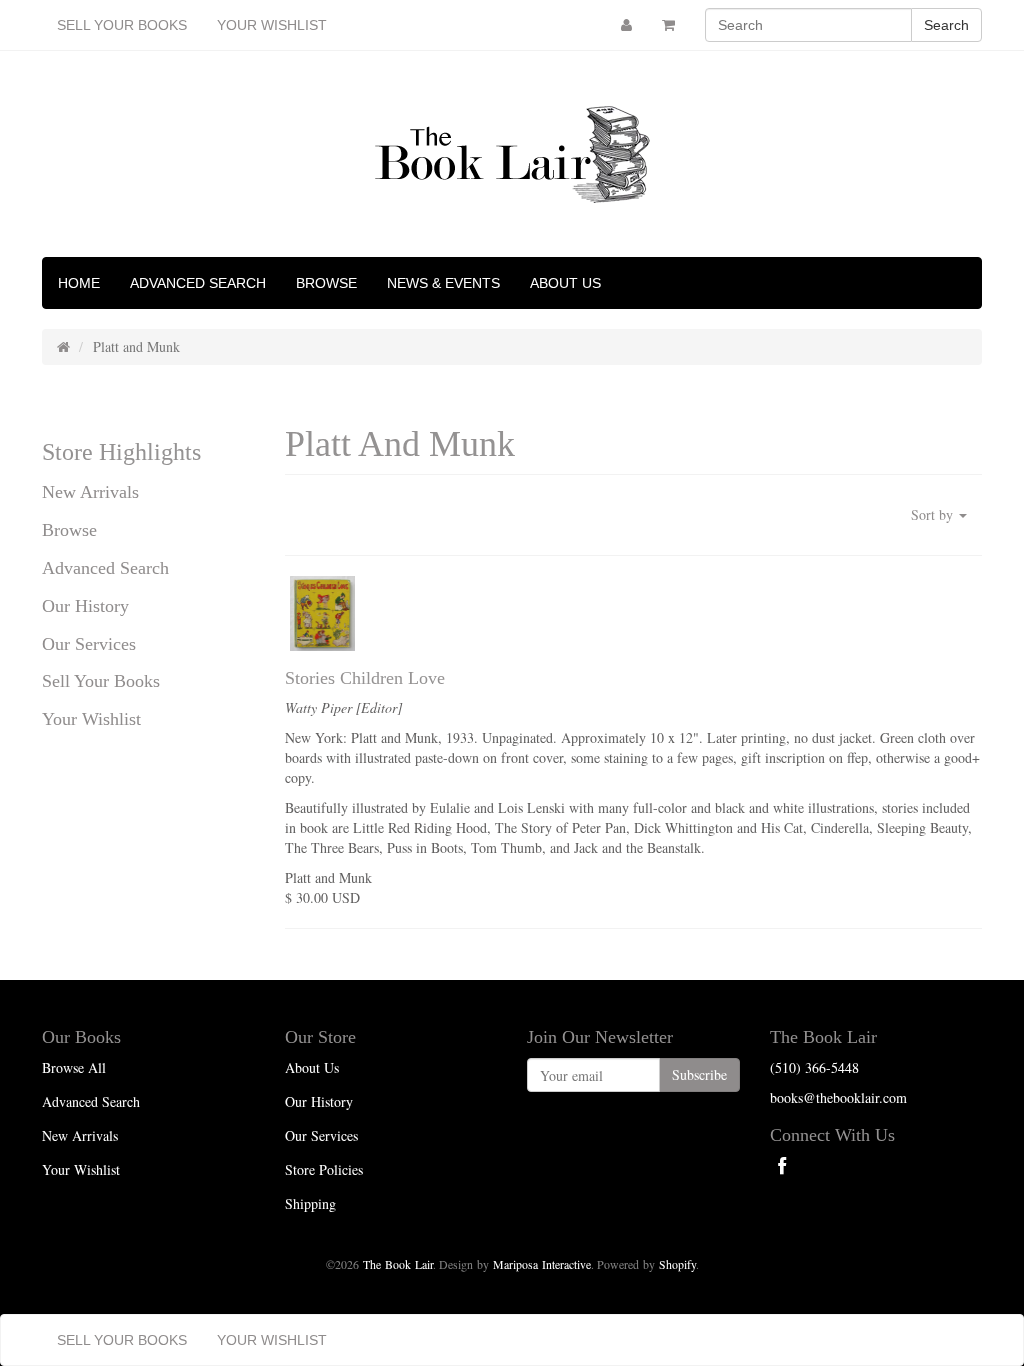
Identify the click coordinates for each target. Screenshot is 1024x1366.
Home (79, 283)
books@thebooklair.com (838, 1097)
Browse (326, 283)
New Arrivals (90, 492)
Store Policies (324, 1169)
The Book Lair (398, 1264)
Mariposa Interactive (542, 1264)
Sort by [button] (934, 514)
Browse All (74, 1067)
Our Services (89, 644)
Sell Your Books (122, 25)
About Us (565, 283)
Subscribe (699, 1074)
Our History (85, 606)
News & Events (443, 283)
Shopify (677, 1264)
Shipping (310, 1203)
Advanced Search (198, 283)
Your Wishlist (272, 25)
